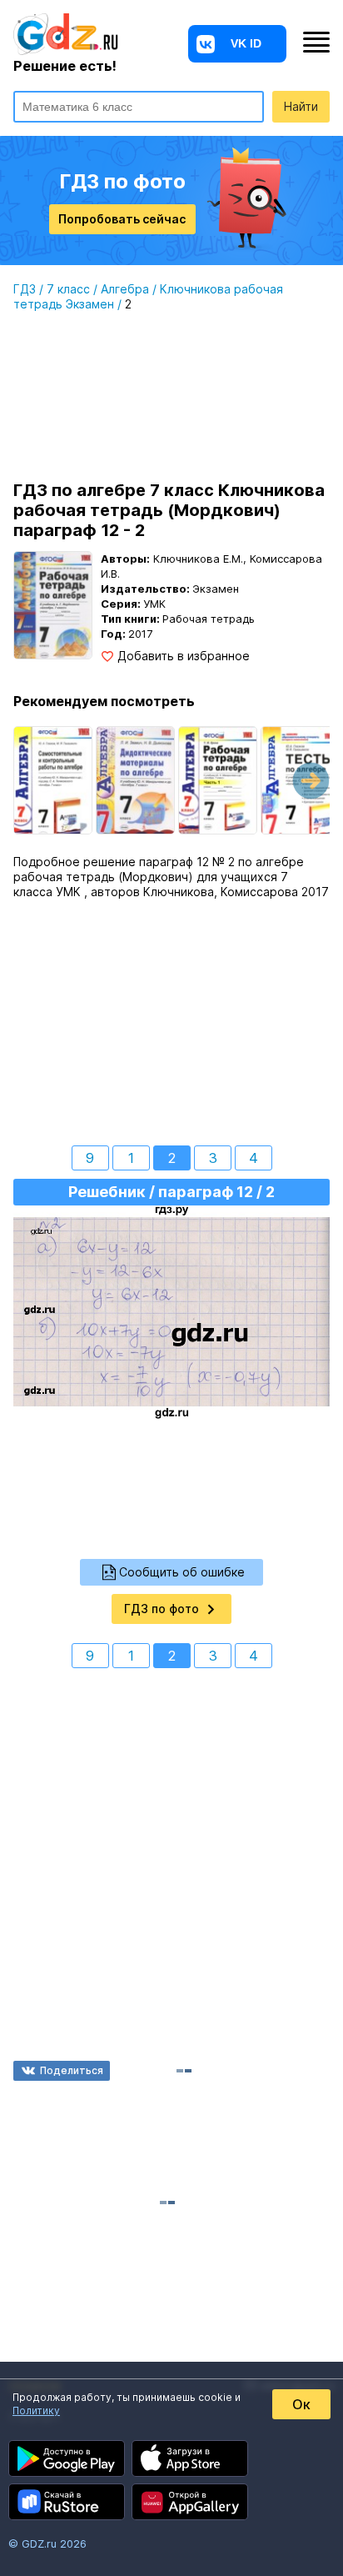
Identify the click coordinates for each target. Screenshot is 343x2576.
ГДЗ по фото (162, 1609)
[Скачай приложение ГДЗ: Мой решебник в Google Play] (67, 2458)
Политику (36, 2411)
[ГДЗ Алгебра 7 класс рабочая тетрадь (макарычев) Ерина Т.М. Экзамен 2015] (218, 780)
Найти (301, 106)
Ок (301, 2404)
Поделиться (72, 2070)
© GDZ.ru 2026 (47, 2543)
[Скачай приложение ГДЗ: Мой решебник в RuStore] (67, 2502)
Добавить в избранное (184, 656)
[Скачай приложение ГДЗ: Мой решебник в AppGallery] (190, 2502)
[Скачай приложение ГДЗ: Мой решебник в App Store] (190, 2458)
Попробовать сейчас (122, 219)
